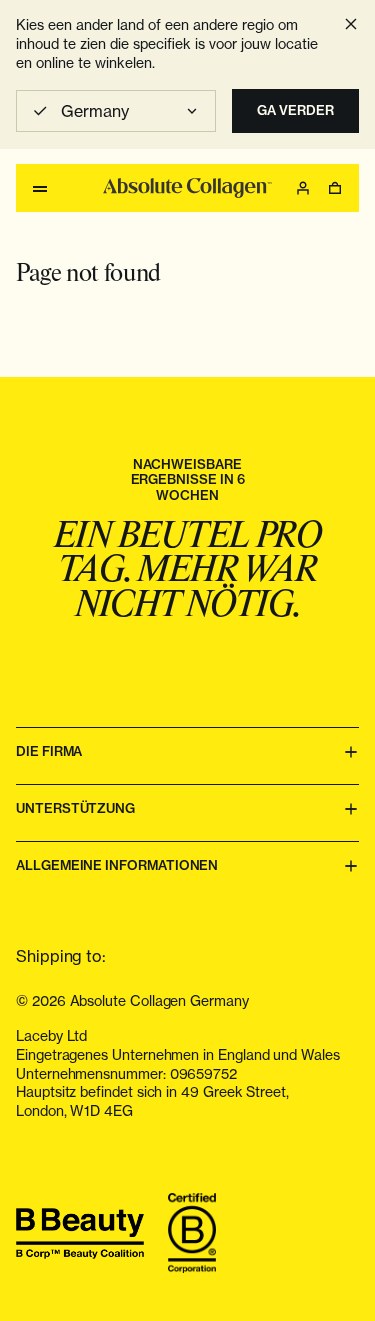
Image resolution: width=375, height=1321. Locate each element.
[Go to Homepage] (187, 188)
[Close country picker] (351, 24)
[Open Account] (303, 188)
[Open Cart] (335, 188)
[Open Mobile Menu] (40, 188)
